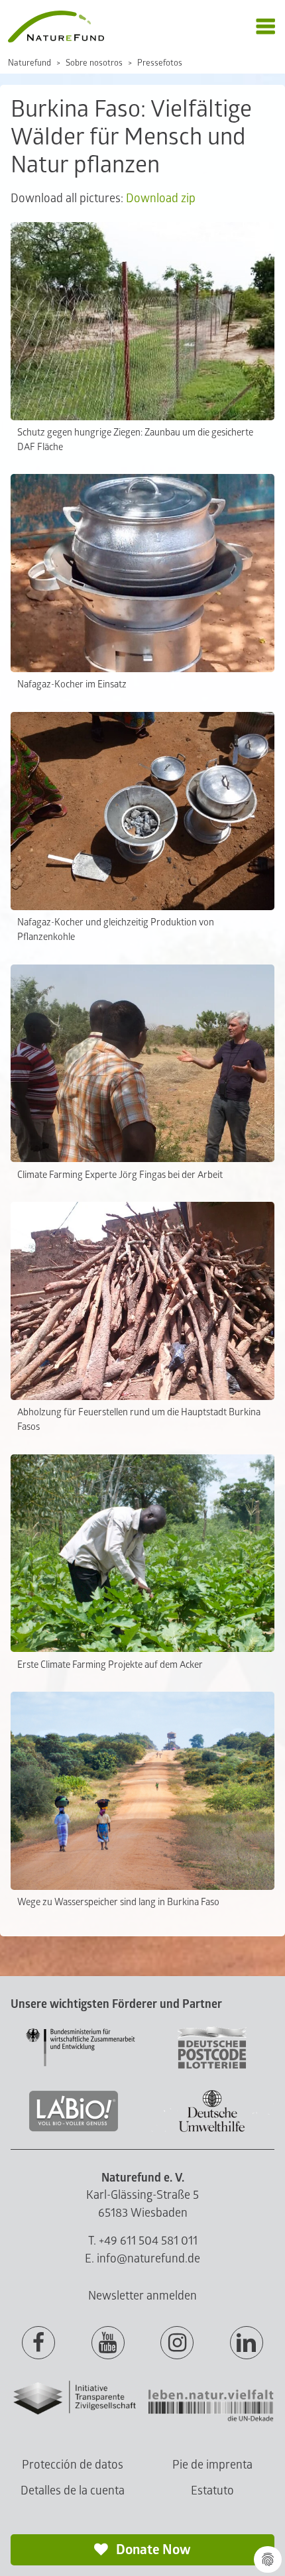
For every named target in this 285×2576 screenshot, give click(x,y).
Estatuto (212, 2491)
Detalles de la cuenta (73, 2491)
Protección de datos (73, 2465)
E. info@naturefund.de (142, 2259)
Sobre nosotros (94, 63)
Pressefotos (160, 63)
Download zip (161, 199)
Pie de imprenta (212, 2465)
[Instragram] (177, 2343)
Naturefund (29, 63)
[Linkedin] (247, 2343)
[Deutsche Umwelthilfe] (212, 2130)
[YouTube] (108, 2343)
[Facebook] (38, 2343)
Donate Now (152, 2550)
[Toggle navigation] (265, 27)
